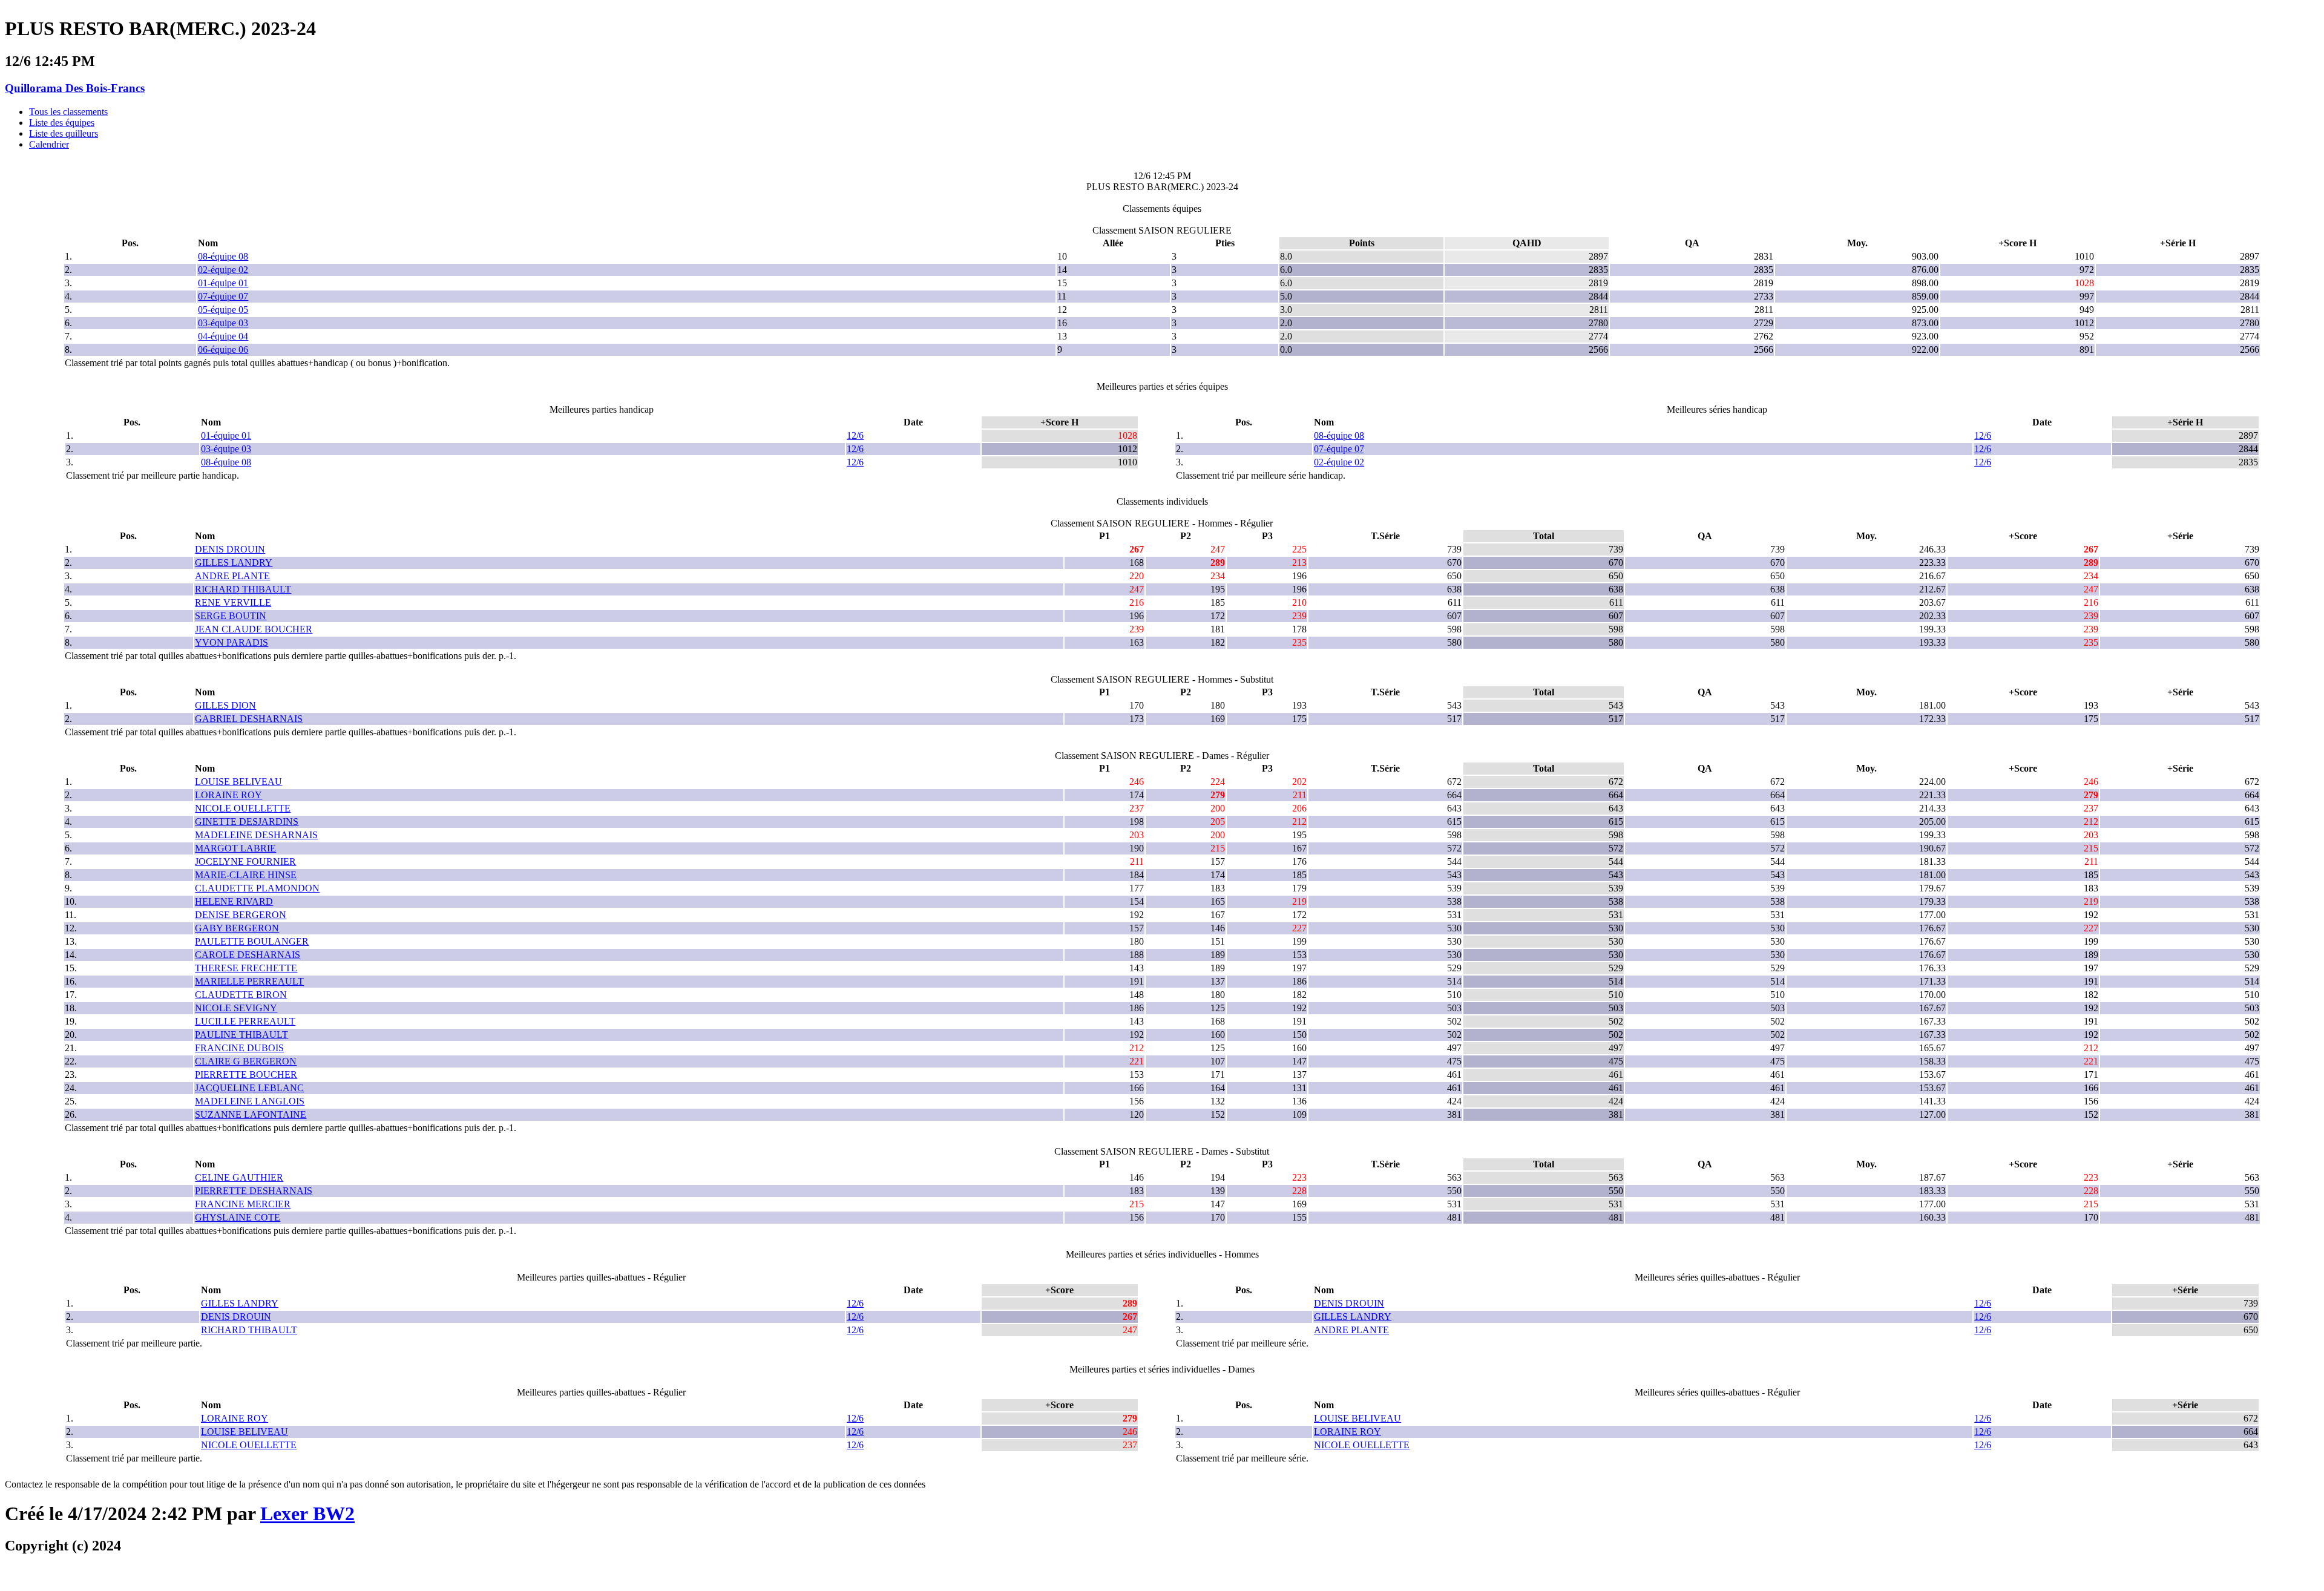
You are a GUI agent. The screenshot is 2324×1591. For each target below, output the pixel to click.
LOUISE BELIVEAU (238, 782)
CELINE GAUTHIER (239, 1177)
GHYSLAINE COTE (238, 1217)
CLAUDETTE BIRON (241, 995)
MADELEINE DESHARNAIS (256, 835)
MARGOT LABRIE (235, 848)
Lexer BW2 (307, 1514)
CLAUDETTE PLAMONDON (257, 888)
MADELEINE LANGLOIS (250, 1101)
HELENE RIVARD (234, 901)
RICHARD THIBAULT (243, 589)
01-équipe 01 (223, 283)
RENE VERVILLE (233, 602)
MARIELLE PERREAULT (249, 981)
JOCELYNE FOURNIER (245, 861)
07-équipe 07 (223, 296)
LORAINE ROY (228, 795)
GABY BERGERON (237, 928)
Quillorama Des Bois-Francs (75, 88)
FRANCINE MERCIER (243, 1204)
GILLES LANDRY (234, 563)
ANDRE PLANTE (232, 576)
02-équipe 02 (223, 270)
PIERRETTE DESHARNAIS (254, 1191)
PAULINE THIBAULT (241, 1035)
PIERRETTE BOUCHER (246, 1074)
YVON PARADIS (231, 642)
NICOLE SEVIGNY (236, 1008)
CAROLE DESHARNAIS (248, 955)
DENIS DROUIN (230, 549)
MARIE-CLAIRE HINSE (246, 875)
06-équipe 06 (223, 349)
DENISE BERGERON (241, 915)
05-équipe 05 (223, 310)
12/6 (855, 435)
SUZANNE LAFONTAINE (251, 1114)
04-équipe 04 (223, 336)
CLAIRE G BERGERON (246, 1061)
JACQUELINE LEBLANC (249, 1088)
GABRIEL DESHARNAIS (249, 719)
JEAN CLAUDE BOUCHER (254, 629)
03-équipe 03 (223, 323)
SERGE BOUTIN (231, 616)
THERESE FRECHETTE (246, 968)
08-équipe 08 (223, 256)
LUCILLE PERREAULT (245, 1021)
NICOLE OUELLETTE (243, 808)
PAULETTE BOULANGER (252, 941)
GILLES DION (225, 705)
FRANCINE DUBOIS (239, 1048)
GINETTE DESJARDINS (247, 822)
